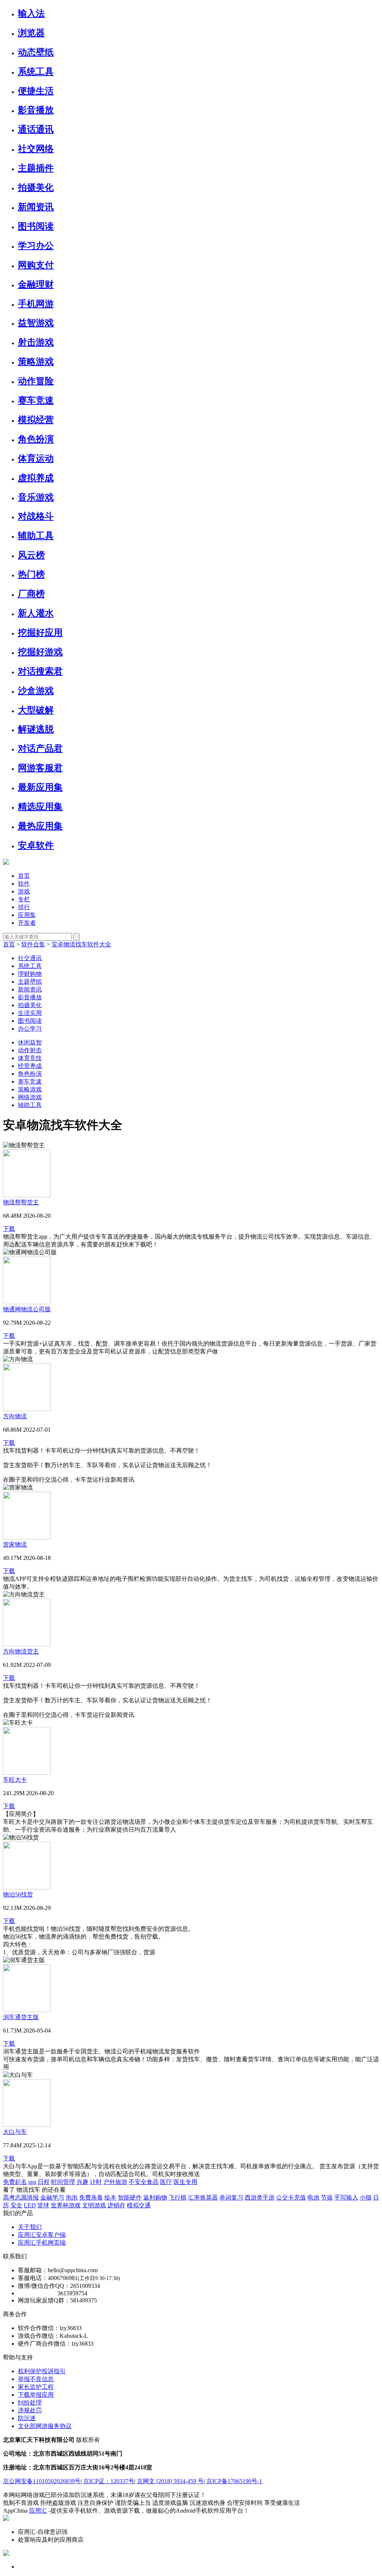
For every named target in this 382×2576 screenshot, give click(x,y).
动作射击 (30, 1050)
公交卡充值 (291, 2197)
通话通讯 (36, 129)
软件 (24, 884)
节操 (327, 2197)
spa (32, 2182)
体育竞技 (30, 1058)
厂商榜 (31, 594)
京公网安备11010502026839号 (42, 2481)
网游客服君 (40, 768)
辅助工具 (36, 536)
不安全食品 (144, 2182)
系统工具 (36, 72)
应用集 (27, 915)
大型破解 (36, 710)
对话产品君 (40, 748)
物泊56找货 (18, 1894)
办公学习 (30, 1029)
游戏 (24, 891)
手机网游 (36, 304)
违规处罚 (30, 2410)
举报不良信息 (36, 2379)
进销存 (116, 2205)
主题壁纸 (30, 982)
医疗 (166, 2182)
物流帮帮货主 (21, 1202)
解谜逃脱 (36, 729)
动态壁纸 (36, 52)
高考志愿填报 (21, 2197)
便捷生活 (36, 91)
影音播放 (36, 110)
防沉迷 (27, 2418)
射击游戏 (36, 342)
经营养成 (30, 1066)
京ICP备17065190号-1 (234, 2481)
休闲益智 (30, 1042)
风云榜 (31, 555)
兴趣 (82, 2182)
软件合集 (33, 944)
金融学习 (52, 2197)
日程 (44, 2182)
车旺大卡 (15, 1780)
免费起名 (15, 2182)
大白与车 (15, 2132)
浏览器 (31, 33)
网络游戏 (30, 1097)
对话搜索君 (40, 671)
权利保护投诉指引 (42, 2371)
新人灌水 (36, 613)
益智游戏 (36, 323)
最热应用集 (40, 826)
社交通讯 (30, 958)
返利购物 (155, 2197)
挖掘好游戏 (40, 652)
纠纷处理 (30, 2402)
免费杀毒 (91, 2197)
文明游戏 (94, 2205)
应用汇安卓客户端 (42, 2235)
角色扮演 (36, 439)
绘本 (110, 2197)
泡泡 (72, 2197)
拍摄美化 (36, 187)
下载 (9, 1229)
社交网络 (36, 149)
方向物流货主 (21, 1651)
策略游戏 (36, 362)
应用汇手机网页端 (42, 2243)
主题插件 (36, 168)
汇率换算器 (203, 2197)
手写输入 (346, 2197)
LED (30, 2205)
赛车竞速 (36, 400)
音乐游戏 (36, 497)
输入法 (31, 13)
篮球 (43, 2205)
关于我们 (30, 2227)
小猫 (366, 2197)
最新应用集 (40, 787)
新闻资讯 (36, 207)
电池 (313, 2197)
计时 (96, 2182)
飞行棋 (178, 2197)
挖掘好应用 (40, 633)
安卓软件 (36, 845)
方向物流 (15, 1416)
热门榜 (31, 574)
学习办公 (36, 246)
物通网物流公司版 (27, 1309)
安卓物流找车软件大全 (81, 944)
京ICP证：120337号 (109, 2481)
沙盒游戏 (36, 691)
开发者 (27, 923)
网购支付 (36, 265)
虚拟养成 (36, 478)
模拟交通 (139, 2205)
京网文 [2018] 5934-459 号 (170, 2481)
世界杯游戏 (66, 2205)
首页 (24, 876)
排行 (24, 907)
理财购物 (30, 974)
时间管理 (63, 2182)
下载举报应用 (36, 2395)
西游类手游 (260, 2197)
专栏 (24, 899)
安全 (16, 2205)
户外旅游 (115, 2182)
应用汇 (38, 2511)
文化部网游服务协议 (45, 2426)
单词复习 (231, 2197)
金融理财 (36, 284)
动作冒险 (36, 381)
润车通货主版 (21, 2017)
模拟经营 (36, 420)
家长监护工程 (36, 2387)
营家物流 (15, 1544)
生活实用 (30, 1013)
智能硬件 (130, 2197)
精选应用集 (40, 807)
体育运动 (36, 458)
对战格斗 (36, 516)
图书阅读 (36, 226)
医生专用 (185, 2182)
